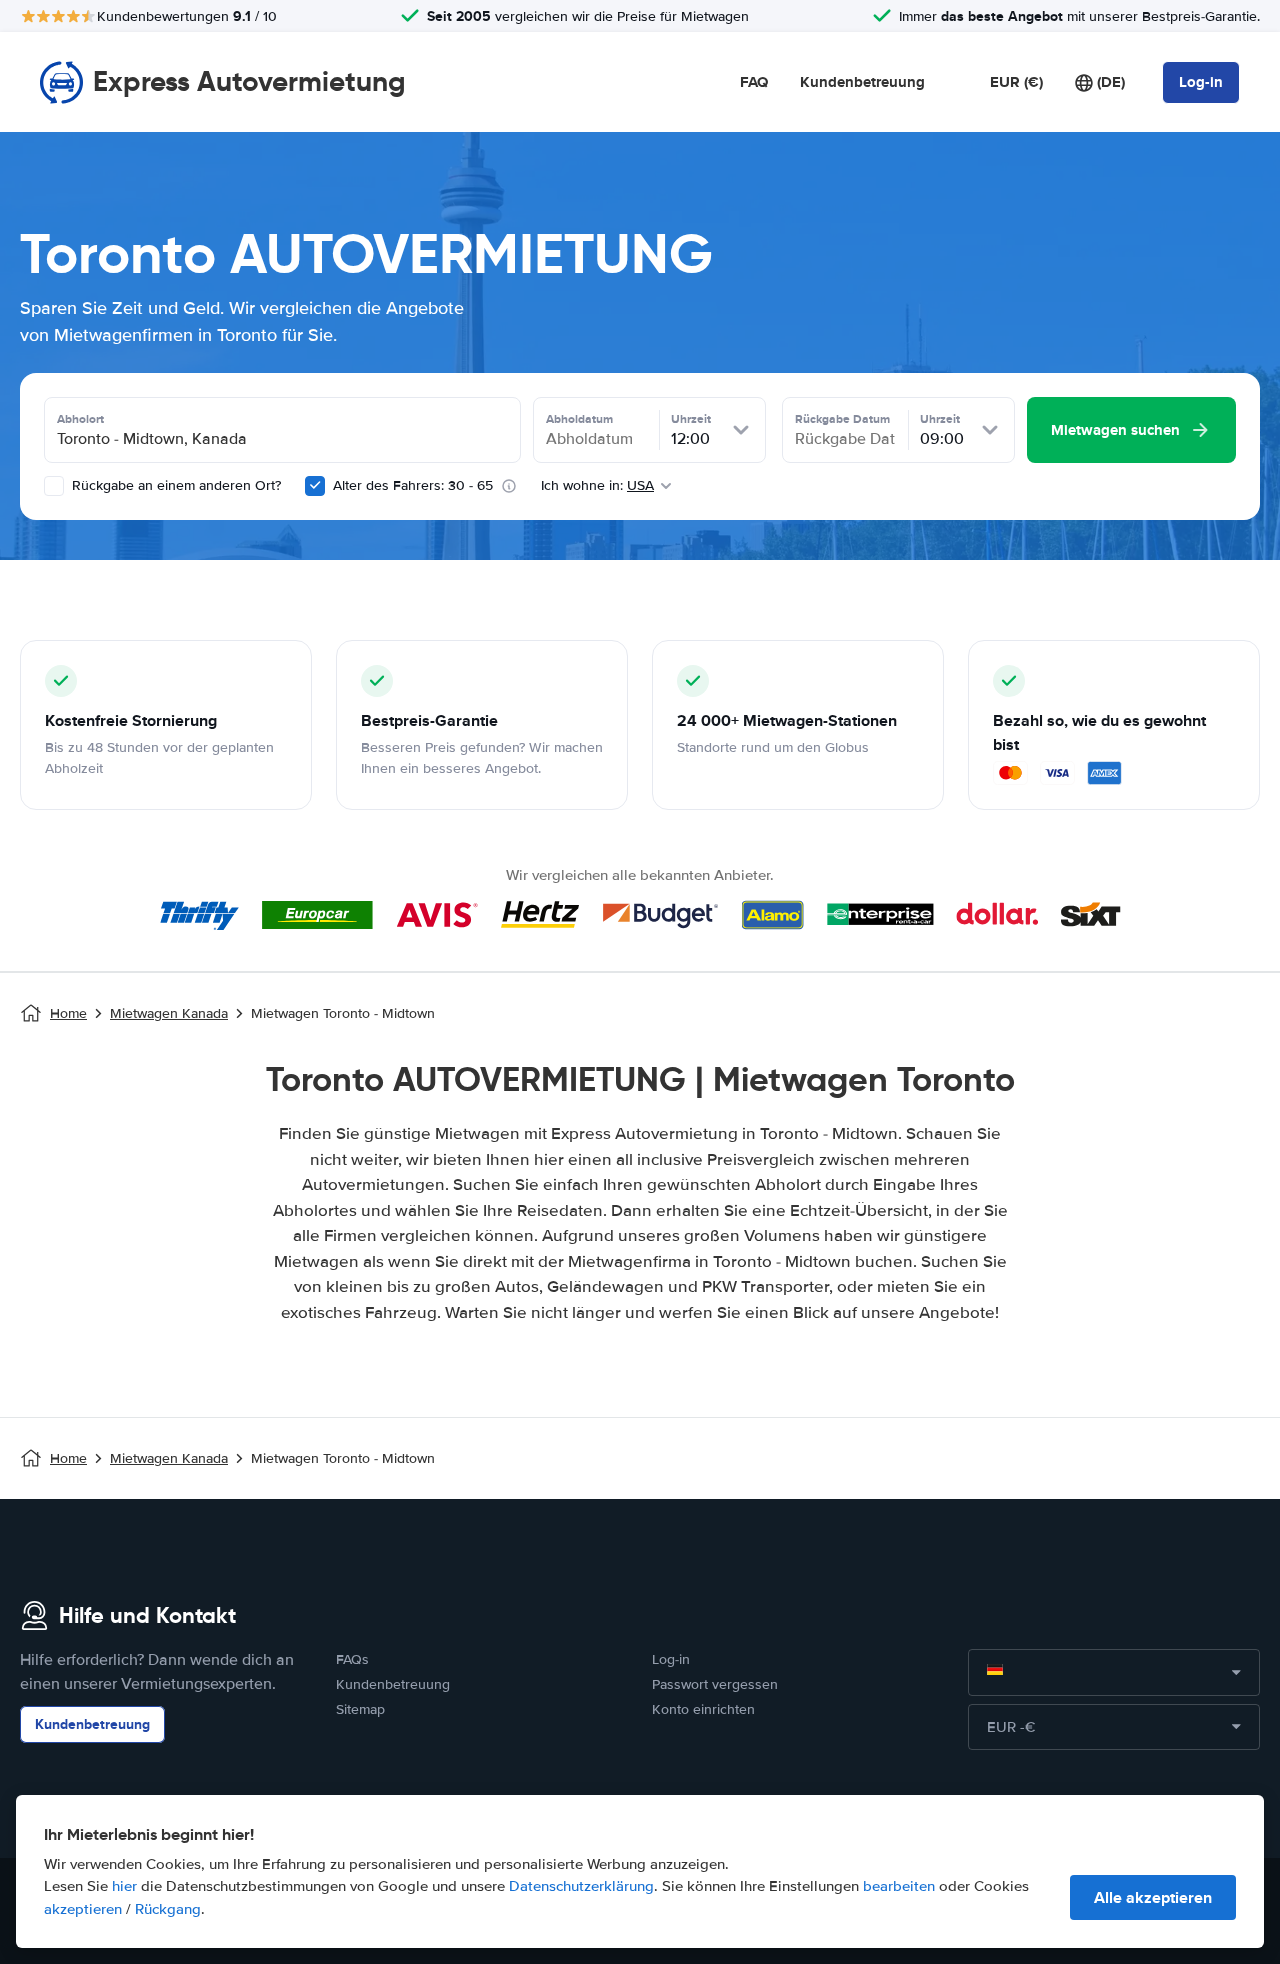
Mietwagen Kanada (169, 1013)
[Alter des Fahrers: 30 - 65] (315, 486)
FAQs (352, 1659)
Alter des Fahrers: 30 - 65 (413, 485)
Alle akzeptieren (1153, 1897)
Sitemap (360, 1709)
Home (68, 1013)
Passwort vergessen (715, 1684)
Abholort (80, 419)
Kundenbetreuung (862, 82)
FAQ (754, 82)
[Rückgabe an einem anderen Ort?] (54, 486)
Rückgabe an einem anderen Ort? (174, 485)
